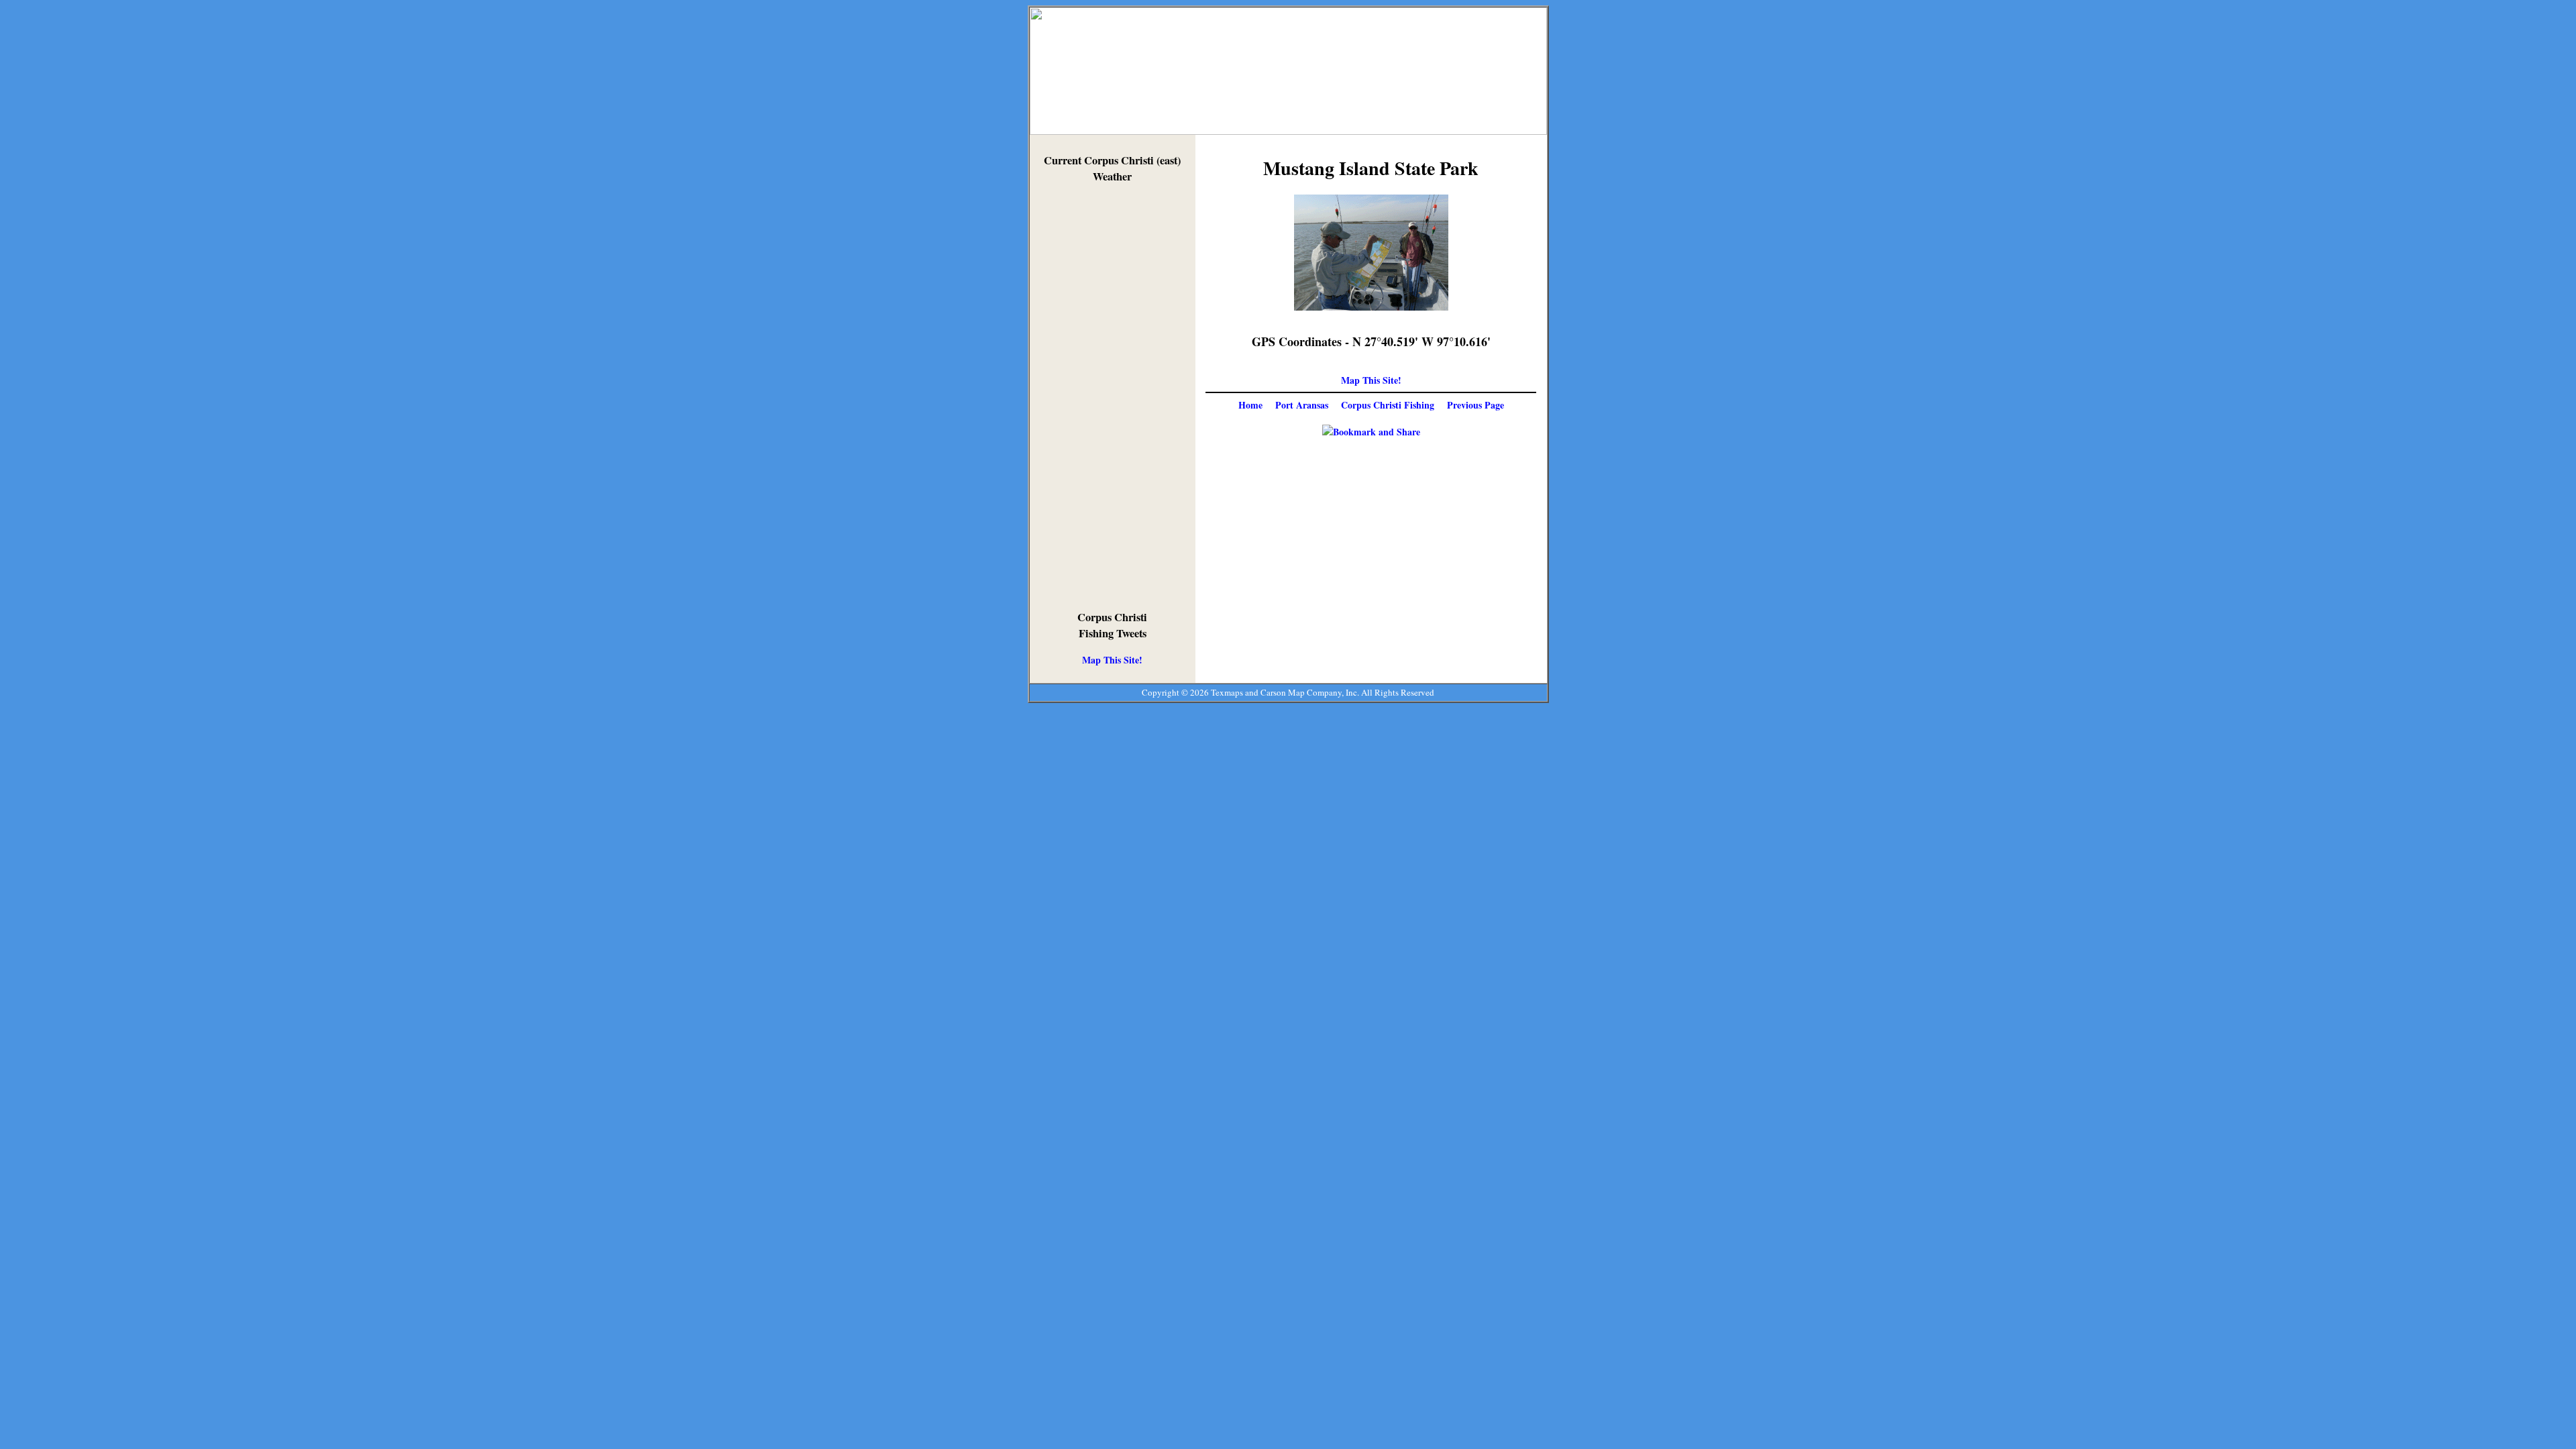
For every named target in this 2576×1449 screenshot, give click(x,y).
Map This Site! (1112, 660)
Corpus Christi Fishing (1388, 405)
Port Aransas (1302, 405)
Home (1250, 405)
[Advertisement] (1112, 397)
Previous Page (1475, 405)
